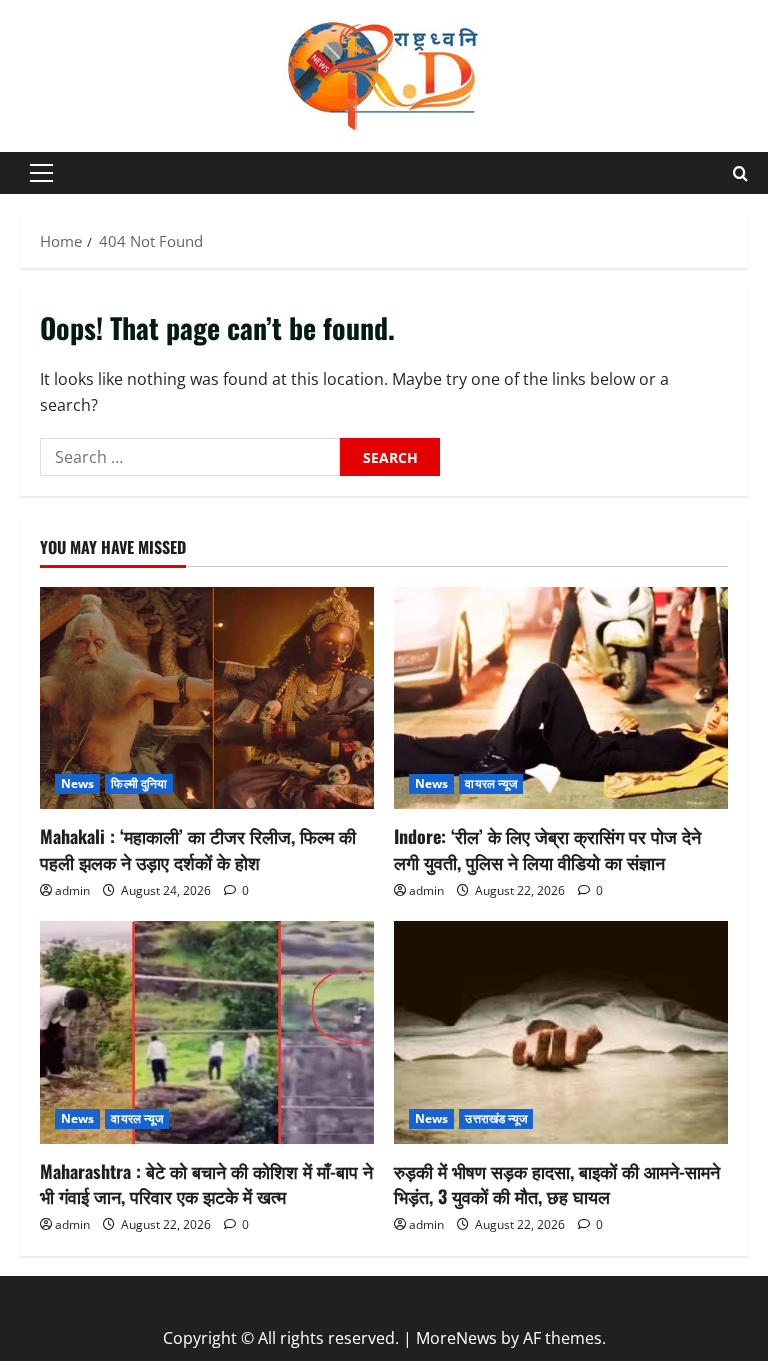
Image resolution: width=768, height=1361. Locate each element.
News (77, 783)
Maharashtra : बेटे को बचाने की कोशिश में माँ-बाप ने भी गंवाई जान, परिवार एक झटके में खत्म (206, 1183)
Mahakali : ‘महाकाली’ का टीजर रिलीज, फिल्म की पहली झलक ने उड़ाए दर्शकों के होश (198, 848)
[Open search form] (740, 173)
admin (72, 890)
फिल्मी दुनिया (139, 783)
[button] (41, 173)
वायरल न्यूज (491, 783)
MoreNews (456, 1338)
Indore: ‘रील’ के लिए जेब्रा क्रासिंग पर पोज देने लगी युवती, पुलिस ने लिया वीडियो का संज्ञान (547, 848)
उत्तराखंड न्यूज (496, 1118)
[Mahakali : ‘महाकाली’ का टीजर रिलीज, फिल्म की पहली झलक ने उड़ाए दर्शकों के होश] (207, 698)
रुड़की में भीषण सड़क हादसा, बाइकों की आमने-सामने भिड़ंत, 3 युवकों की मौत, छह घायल (557, 1183)
